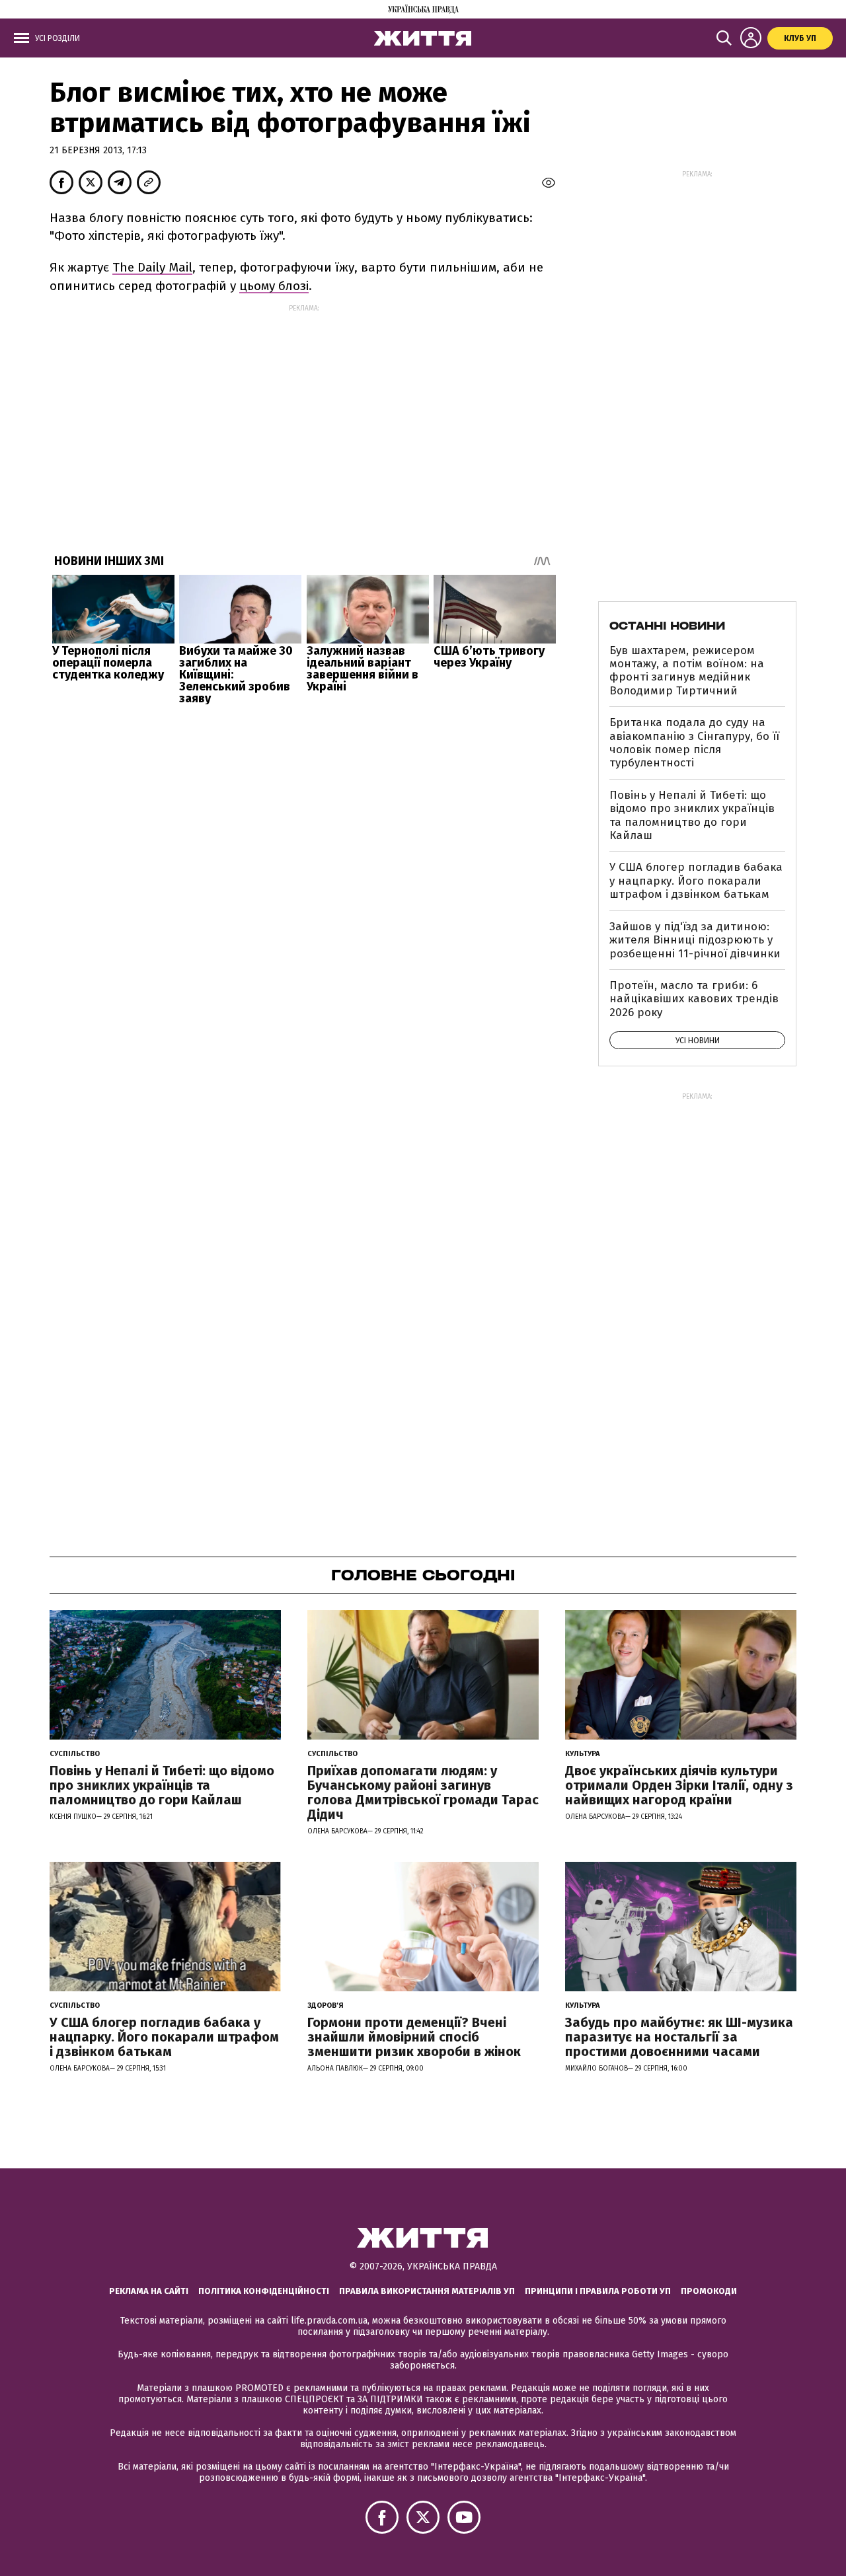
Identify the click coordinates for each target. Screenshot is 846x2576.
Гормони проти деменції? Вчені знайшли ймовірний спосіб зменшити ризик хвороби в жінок (414, 2037)
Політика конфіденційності (264, 2291)
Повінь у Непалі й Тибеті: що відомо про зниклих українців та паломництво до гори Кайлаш (692, 815)
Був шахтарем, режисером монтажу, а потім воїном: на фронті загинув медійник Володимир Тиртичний (687, 671)
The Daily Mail (152, 267)
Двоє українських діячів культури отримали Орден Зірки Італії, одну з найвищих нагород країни (679, 1785)
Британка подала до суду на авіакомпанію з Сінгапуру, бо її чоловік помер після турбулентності (694, 743)
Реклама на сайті (149, 2291)
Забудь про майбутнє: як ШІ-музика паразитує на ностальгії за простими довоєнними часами (679, 2037)
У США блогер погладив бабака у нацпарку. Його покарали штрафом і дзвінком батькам (696, 881)
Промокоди (709, 2291)
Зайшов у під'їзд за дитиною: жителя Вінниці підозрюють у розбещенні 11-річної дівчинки (695, 940)
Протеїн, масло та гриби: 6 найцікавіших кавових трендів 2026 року (694, 999)
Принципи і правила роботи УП (598, 2291)
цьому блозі (274, 286)
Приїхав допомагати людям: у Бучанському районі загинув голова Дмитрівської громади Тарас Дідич (423, 1792)
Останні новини (667, 626)
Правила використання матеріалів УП (427, 2291)
